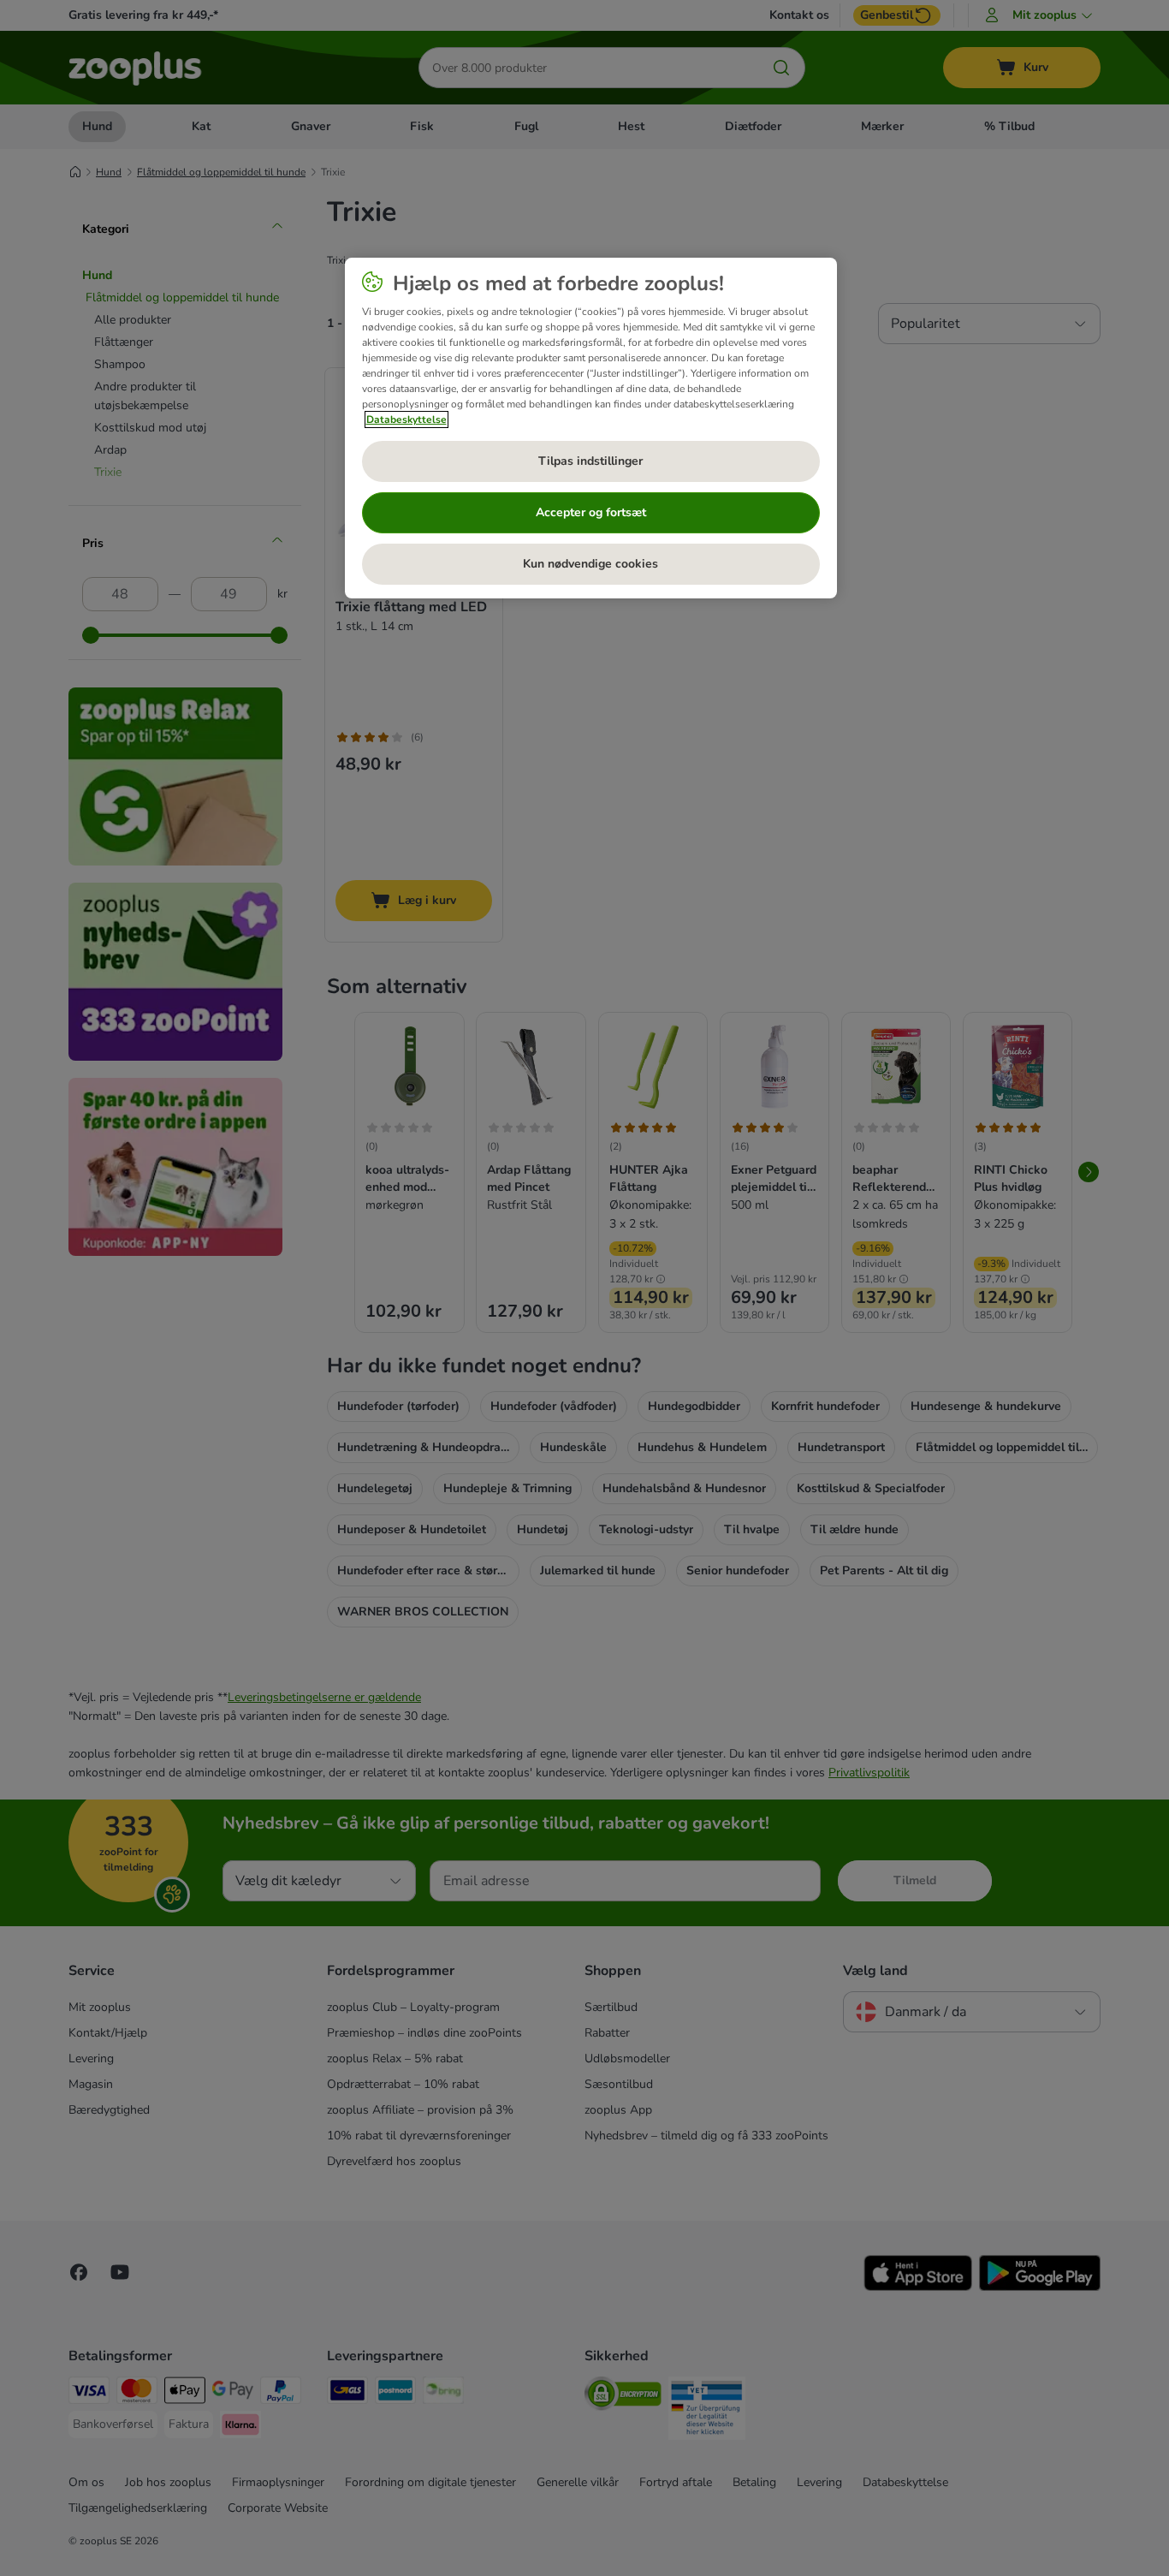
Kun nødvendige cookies (590, 564)
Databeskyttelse (406, 419)
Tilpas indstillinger (590, 461)
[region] (591, 428)
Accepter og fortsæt (591, 512)
